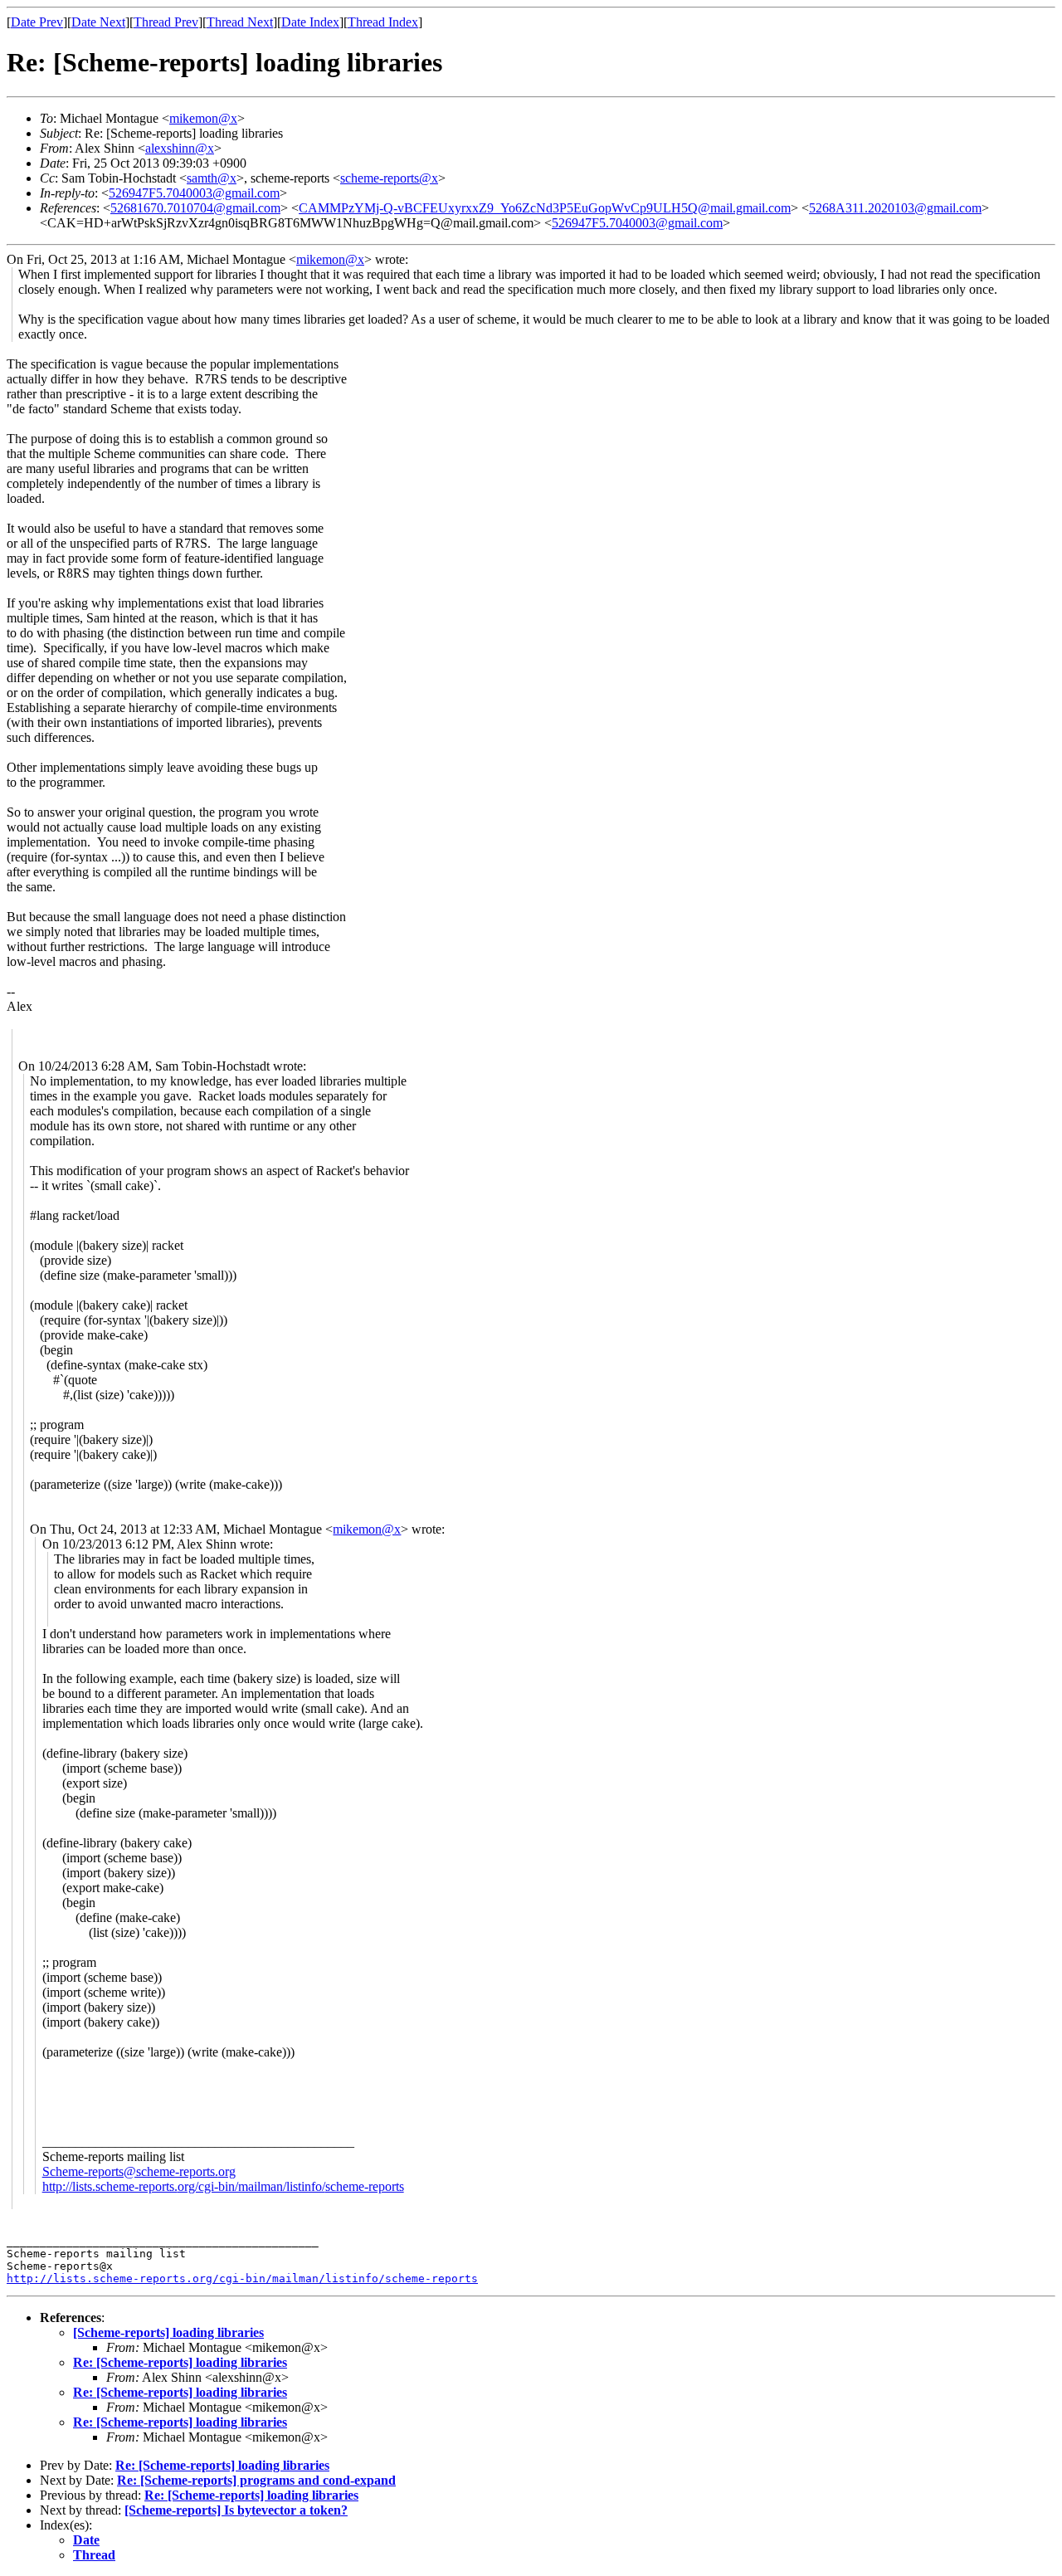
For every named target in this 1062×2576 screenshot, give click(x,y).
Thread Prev (166, 22)
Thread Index (383, 22)
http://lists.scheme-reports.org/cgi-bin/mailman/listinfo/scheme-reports (223, 2186)
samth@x (212, 178)
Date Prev (37, 22)
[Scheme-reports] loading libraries (168, 2332)
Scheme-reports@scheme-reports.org (139, 2171)
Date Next (98, 22)
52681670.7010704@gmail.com (195, 208)
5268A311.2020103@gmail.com (895, 208)
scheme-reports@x (389, 178)
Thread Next (240, 22)
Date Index (310, 22)
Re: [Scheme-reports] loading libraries (180, 2362)
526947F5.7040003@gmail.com (194, 193)
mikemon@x (203, 118)
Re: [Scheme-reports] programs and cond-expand (256, 2480)
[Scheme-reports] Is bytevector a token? (236, 2510)
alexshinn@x (180, 148)
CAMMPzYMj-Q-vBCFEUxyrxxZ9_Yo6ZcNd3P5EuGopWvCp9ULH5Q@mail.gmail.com (545, 208)
